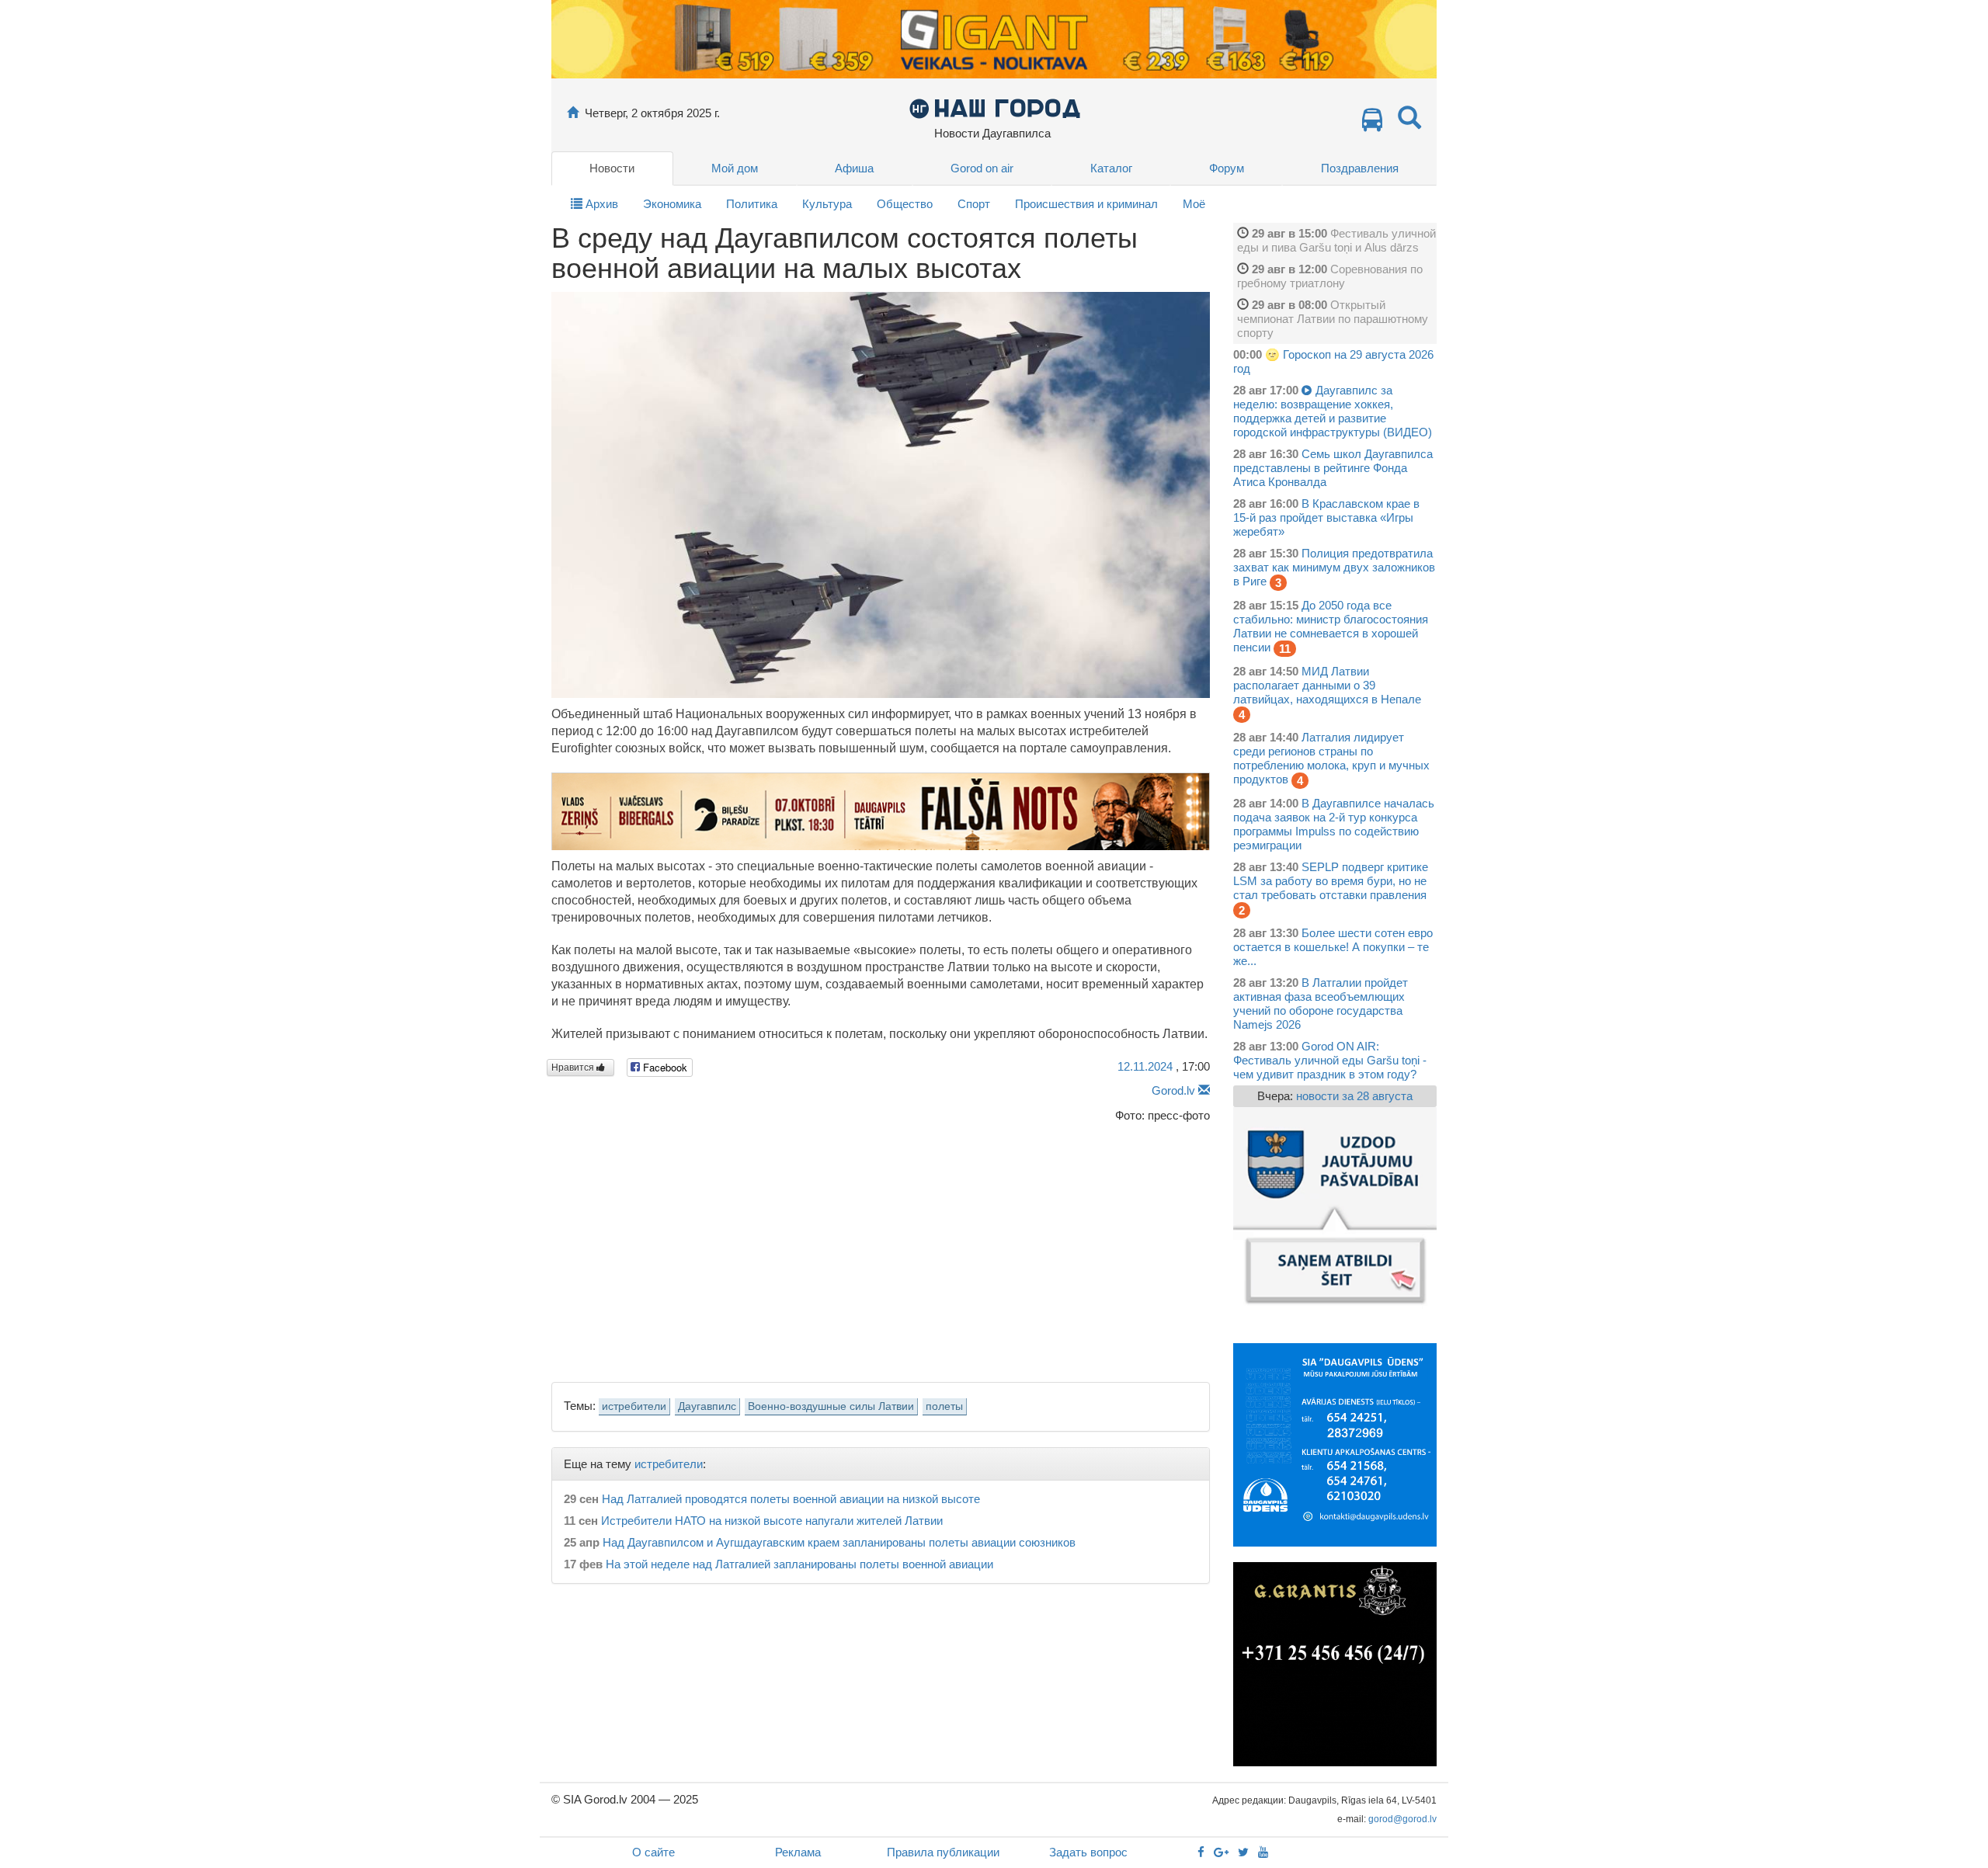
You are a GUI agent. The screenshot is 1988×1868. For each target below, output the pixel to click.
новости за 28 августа (1354, 1096)
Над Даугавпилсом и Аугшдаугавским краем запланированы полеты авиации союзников (839, 1542)
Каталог (1111, 168)
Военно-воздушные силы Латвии (831, 1406)
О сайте (653, 1852)
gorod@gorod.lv (1402, 1819)
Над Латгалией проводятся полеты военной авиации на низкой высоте (791, 1499)
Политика (752, 204)
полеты (944, 1406)
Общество (905, 204)
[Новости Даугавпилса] (994, 108)
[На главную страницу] (573, 113)
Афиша (854, 168)
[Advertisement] (881, 1248)
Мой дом (735, 168)
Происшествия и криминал (1086, 204)
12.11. (1145, 1066)
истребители (634, 1406)
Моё (1194, 204)
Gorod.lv (1173, 1090)
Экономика (672, 204)
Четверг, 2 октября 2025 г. (652, 113)
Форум (1227, 168)
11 (1285, 649)
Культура (827, 204)
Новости (612, 168)
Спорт (974, 204)
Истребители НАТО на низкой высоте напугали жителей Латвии (772, 1521)
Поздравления (1360, 168)
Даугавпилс (707, 1406)
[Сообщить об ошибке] (1204, 1090)
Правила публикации (943, 1852)
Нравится (574, 1068)
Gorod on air (982, 168)
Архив (600, 204)
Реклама (798, 1852)
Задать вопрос (1088, 1852)
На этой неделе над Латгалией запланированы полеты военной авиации (799, 1564)
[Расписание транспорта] (1372, 124)
